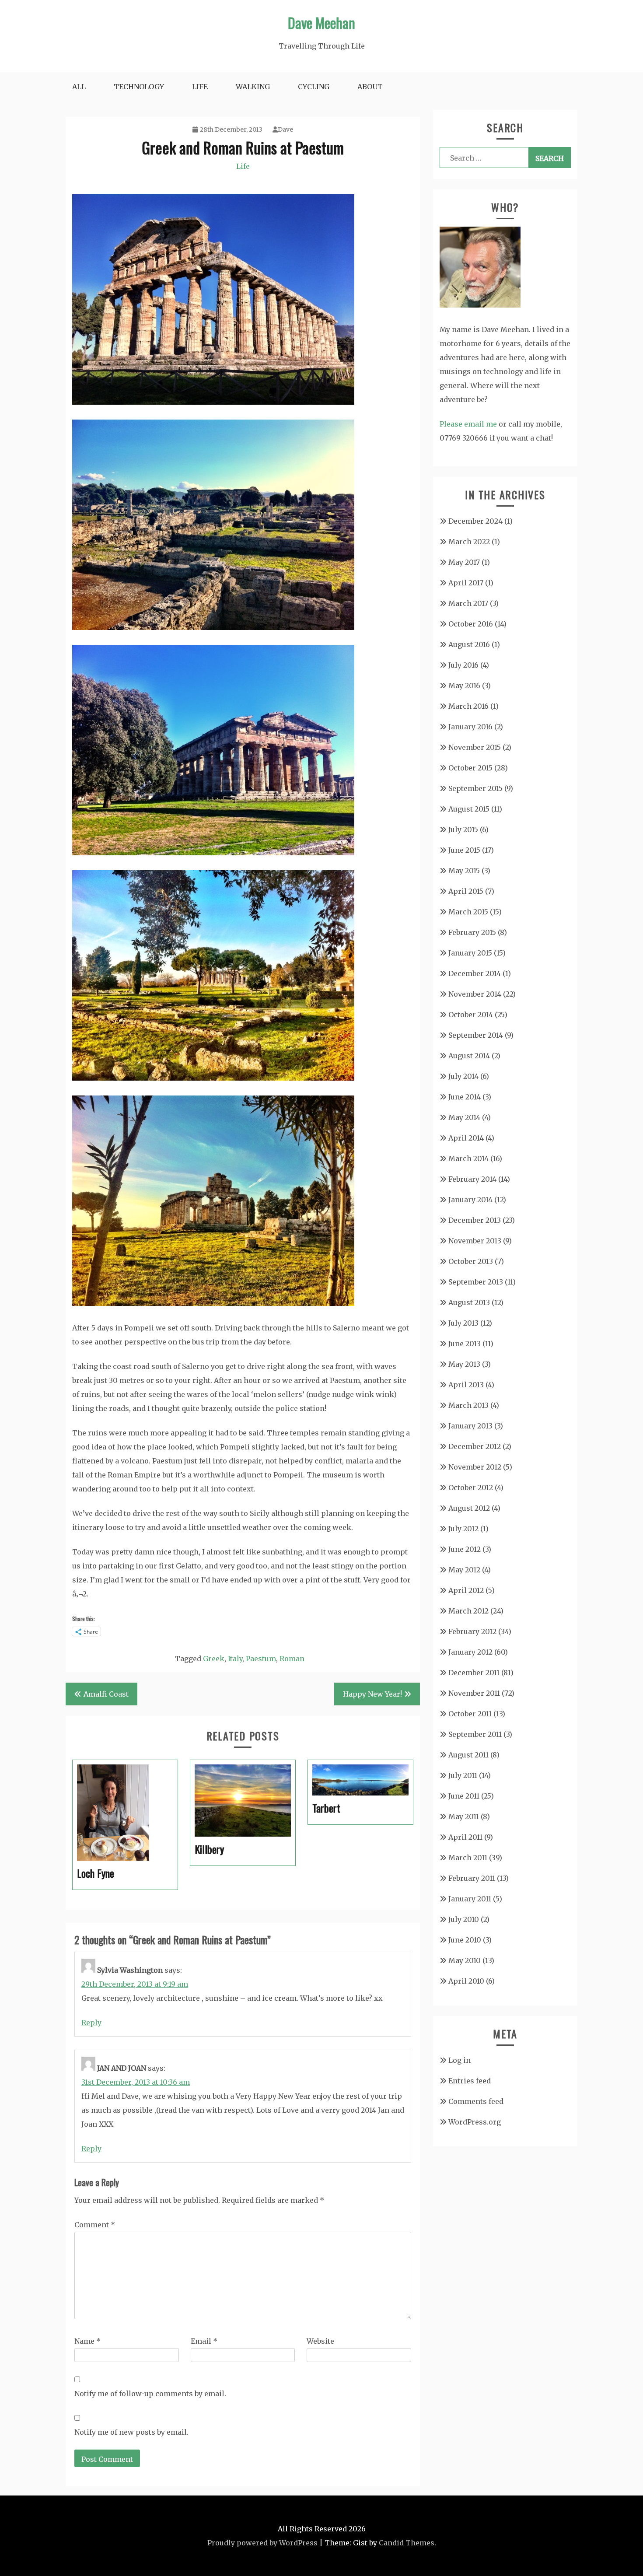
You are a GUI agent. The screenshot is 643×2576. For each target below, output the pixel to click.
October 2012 (471, 1487)
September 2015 (475, 788)
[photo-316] (213, 853)
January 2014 (470, 1200)
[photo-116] (213, 402)
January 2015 (470, 953)
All (79, 87)
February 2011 (472, 1878)
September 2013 (476, 1282)
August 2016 (469, 644)
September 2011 (475, 1734)
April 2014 (466, 1138)
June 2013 (465, 1344)
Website (320, 2341)
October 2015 (470, 768)
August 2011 (468, 1755)
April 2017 (466, 583)
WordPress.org (475, 2122)
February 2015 (472, 932)
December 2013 (475, 1220)
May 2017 (464, 562)
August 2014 (469, 1056)
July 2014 (463, 1076)
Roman (292, 1659)
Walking (253, 87)
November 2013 (475, 1241)
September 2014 (476, 1035)
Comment (95, 2225)
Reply (91, 2023)
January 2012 (470, 1652)
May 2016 (464, 686)
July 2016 (463, 665)
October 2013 (471, 1261)
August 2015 (469, 809)
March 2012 (468, 1611)
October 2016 (471, 624)
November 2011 (474, 1693)
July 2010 (464, 1919)
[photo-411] (213, 1078)
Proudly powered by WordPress (262, 2543)
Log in (460, 2060)
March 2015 (468, 912)
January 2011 (470, 1899)
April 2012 (466, 1590)
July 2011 (463, 1775)
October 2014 (471, 1015)
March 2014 (468, 1158)
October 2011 (470, 1714)
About (370, 87)
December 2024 (475, 521)
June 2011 (464, 1796)
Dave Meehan (321, 23)
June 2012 (465, 1549)
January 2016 (470, 727)
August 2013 (469, 1302)
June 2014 (465, 1097)
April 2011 (465, 1837)
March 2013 (468, 1405)
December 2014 (475, 973)
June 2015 (464, 850)
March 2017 (468, 603)
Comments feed (476, 2101)
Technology (139, 87)
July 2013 (463, 1323)
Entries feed (470, 2081)
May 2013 (464, 1364)
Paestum (261, 1659)
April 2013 (466, 1385)
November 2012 (475, 1467)
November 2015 (475, 747)
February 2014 (472, 1179)
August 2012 (469, 1508)
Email (204, 2341)
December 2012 (475, 1446)
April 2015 (466, 891)
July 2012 (463, 1529)
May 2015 (464, 871)
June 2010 (465, 1940)
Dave (285, 129)
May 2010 (465, 1960)
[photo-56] (213, 1303)
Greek (214, 1659)
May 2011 (464, 1816)
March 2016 (468, 706)
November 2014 (475, 994)
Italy (235, 1659)
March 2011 (468, 1858)
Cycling (314, 87)
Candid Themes (407, 2543)
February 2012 (472, 1631)
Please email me (468, 424)
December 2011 (474, 1673)
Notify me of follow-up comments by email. (150, 2394)
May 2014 (464, 1117)
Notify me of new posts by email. (131, 2432)
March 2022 (469, 542)
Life (200, 87)
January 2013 (470, 1426)
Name (87, 2341)
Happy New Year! (372, 1694)
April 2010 (466, 1981)
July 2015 (463, 829)
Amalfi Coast (106, 1694)
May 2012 (464, 1570)
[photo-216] (213, 627)
